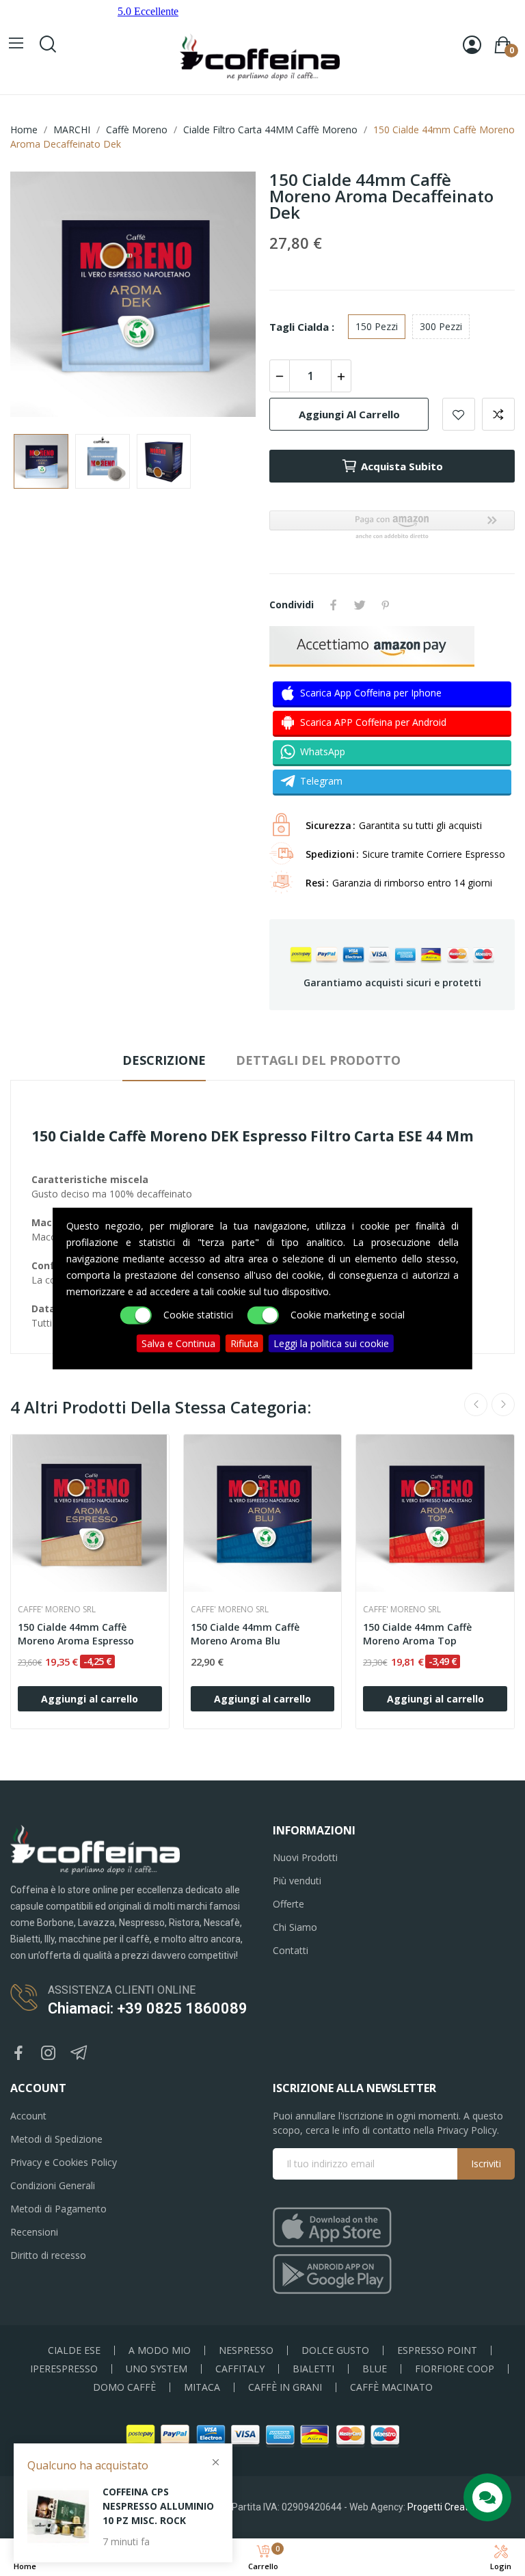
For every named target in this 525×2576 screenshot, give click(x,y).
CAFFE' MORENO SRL (57, 1610)
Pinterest (386, 605)
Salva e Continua (178, 1343)
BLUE (375, 2369)
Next (224, 296)
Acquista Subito (402, 466)
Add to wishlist (459, 414)
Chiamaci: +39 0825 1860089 (148, 2008)
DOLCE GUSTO (335, 2350)
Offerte (288, 1904)
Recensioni (34, 2232)
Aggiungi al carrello (349, 414)
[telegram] (79, 2053)
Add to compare (498, 414)
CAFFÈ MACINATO (391, 2387)
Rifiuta (244, 1343)
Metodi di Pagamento (58, 2209)
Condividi (334, 605)
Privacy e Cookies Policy (64, 2162)
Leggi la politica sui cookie (331, 1343)
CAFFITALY (240, 2369)
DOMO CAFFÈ (124, 2387)
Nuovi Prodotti (305, 1857)
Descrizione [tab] (164, 1060)
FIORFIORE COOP (455, 2369)
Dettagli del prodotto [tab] (318, 1060)
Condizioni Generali (53, 2185)
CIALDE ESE (74, 2350)
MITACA (202, 2387)
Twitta (360, 605)
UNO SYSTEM (157, 2369)
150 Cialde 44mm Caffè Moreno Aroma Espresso (76, 1634)
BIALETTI (313, 2369)
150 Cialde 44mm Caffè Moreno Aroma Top (417, 1634)
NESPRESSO (246, 2350)
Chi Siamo (295, 1927)
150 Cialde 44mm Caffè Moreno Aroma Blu (245, 1634)
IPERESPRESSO (64, 2369)
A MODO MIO (160, 2350)
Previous (42, 296)
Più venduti (297, 1881)
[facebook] (18, 2053)
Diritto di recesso (48, 2255)
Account (28, 2116)
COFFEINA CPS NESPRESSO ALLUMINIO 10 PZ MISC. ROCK (158, 2506)
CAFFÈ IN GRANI (285, 2387)
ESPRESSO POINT (437, 2350)
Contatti (291, 1950)
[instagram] (49, 2053)
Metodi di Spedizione (56, 2139)
